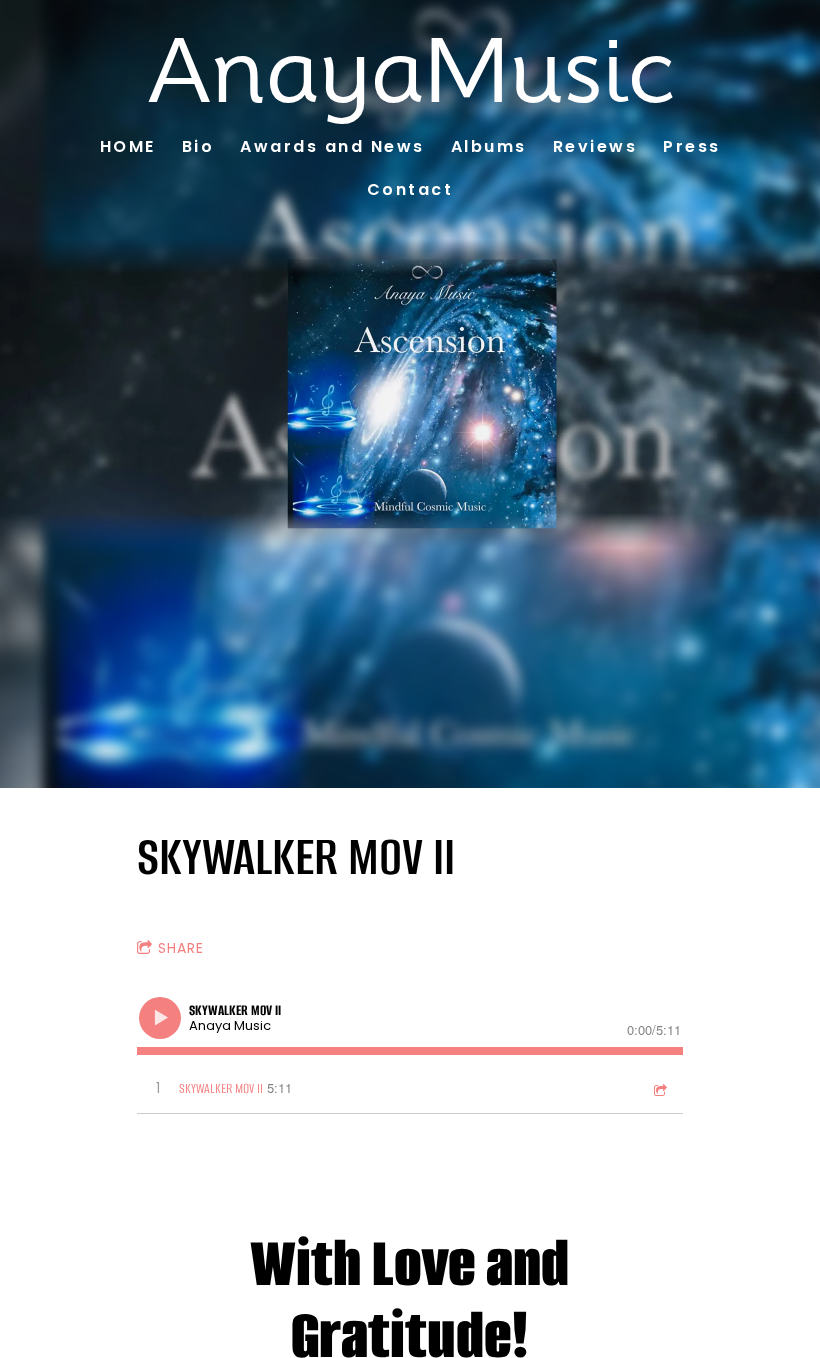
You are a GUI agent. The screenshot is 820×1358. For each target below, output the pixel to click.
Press (692, 146)
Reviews (595, 146)
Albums (489, 146)
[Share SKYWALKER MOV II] (659, 1089)
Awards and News (332, 146)
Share (181, 948)
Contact (410, 189)
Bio (198, 146)
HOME (128, 146)
